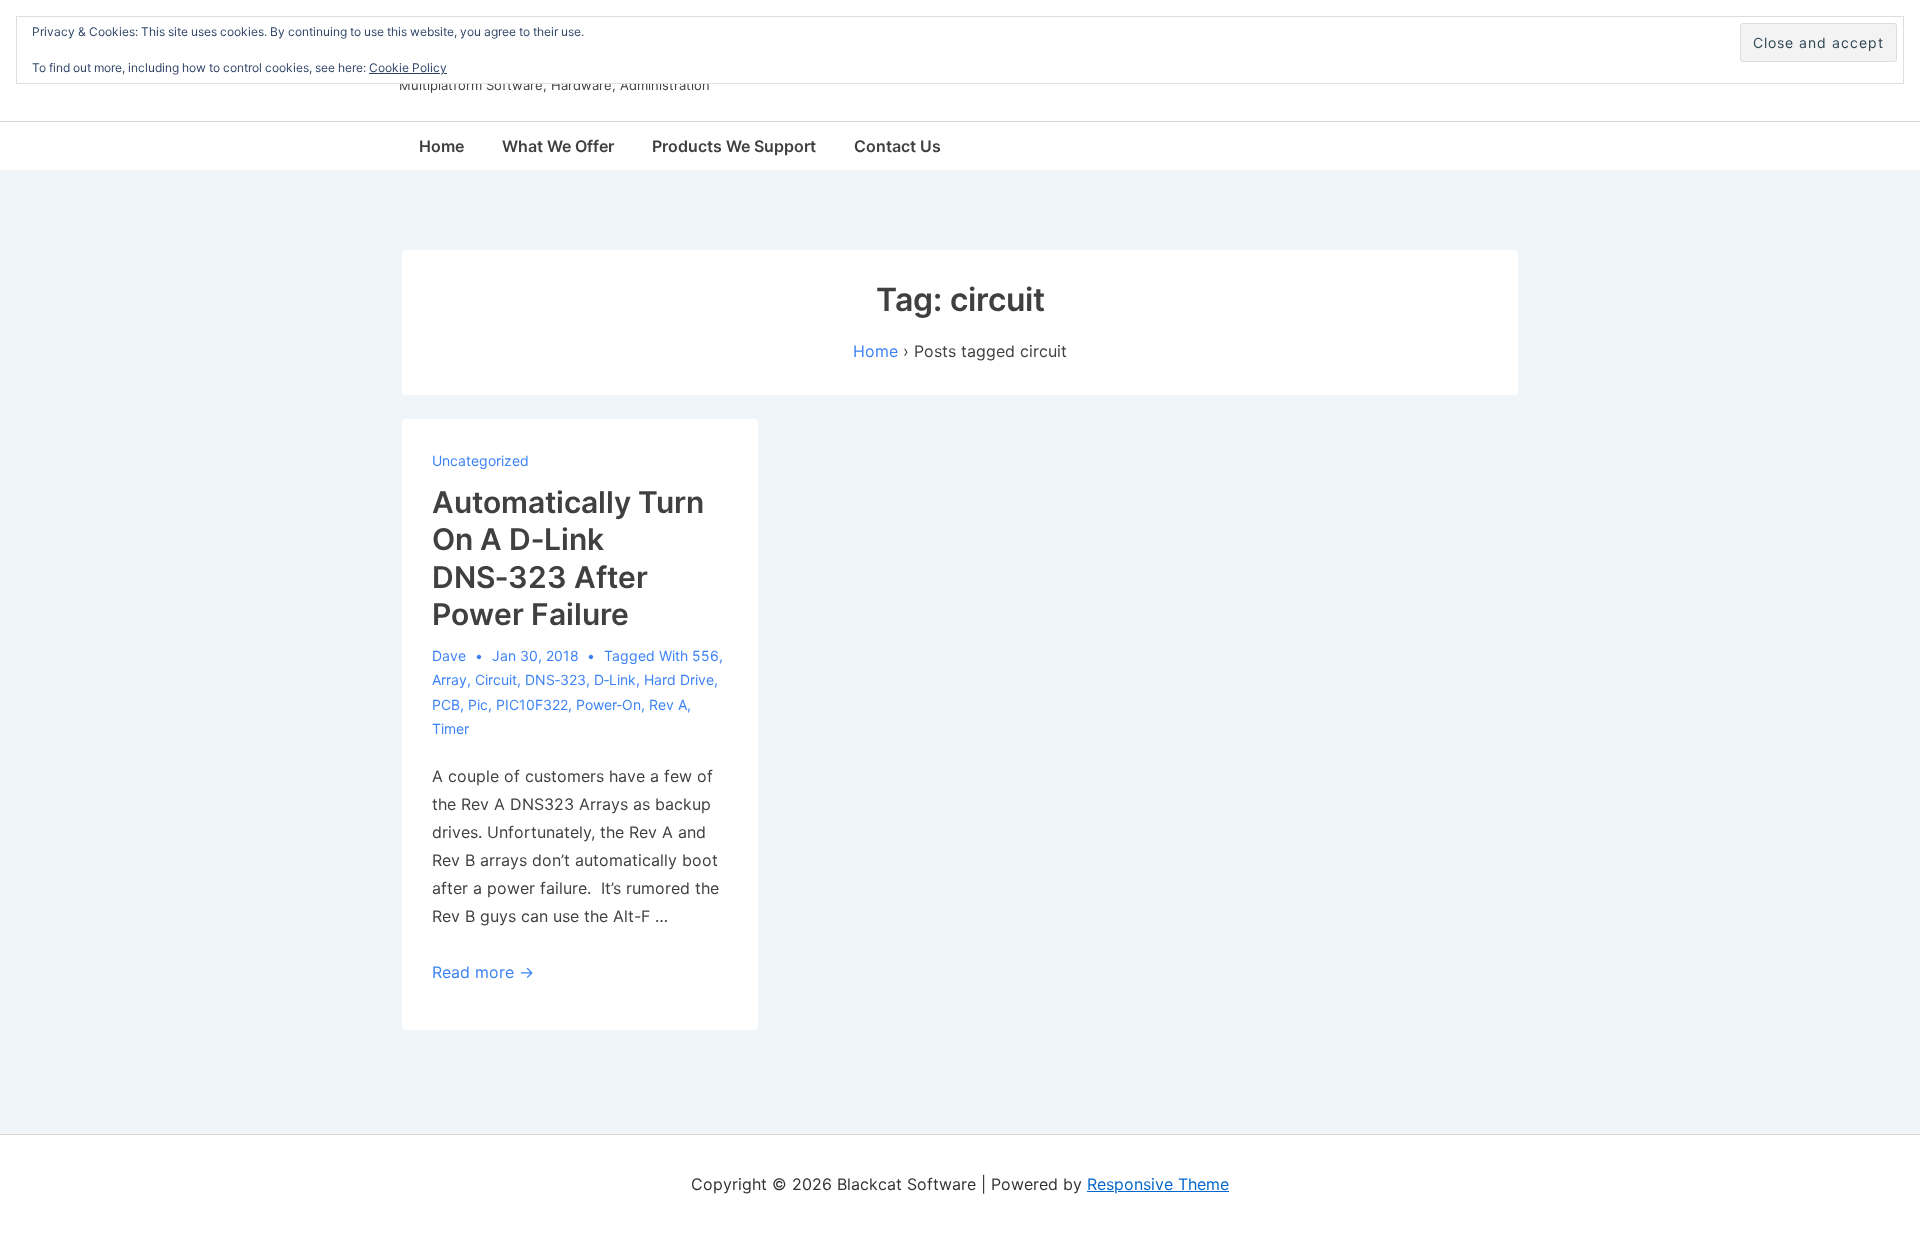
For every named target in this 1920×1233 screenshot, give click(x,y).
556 (705, 655)
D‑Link (615, 679)
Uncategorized (480, 460)
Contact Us (897, 146)
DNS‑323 (555, 679)
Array (449, 679)
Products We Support (734, 146)
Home (441, 146)
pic (478, 704)
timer (450, 728)
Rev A (668, 704)
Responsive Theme (1158, 1184)
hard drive (679, 679)
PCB (446, 704)
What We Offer (558, 146)
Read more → (483, 972)
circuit (496, 679)
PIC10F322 (532, 704)
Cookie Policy (408, 67)
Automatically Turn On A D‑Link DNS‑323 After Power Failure (568, 558)
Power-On (608, 704)
